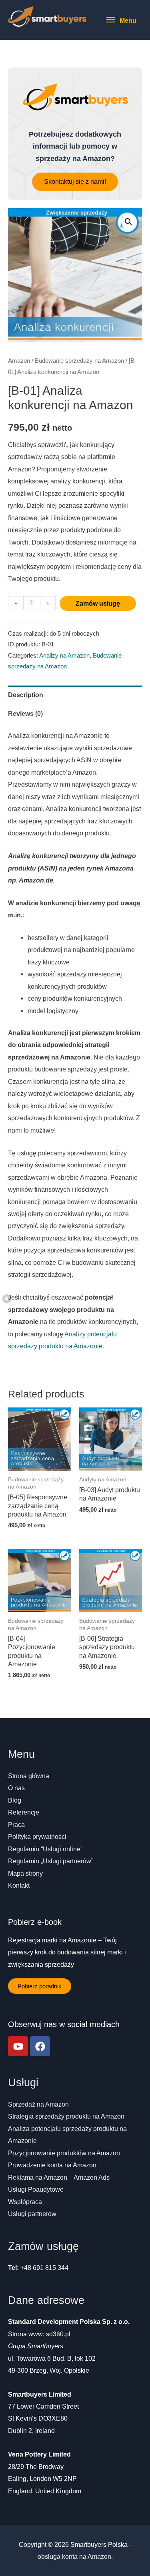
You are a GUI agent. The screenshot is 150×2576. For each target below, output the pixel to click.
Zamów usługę (98, 603)
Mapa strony (25, 1873)
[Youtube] (18, 2046)
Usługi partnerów (32, 2214)
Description (26, 695)
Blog (15, 1800)
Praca (16, 1825)
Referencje (24, 1812)
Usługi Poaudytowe (36, 2189)
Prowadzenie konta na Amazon (52, 2165)
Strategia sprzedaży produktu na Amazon (66, 2116)
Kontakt (19, 1885)
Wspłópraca (25, 2202)
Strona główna (29, 1776)
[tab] (75, 695)
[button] (75, 182)
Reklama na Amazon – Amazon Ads (59, 2177)
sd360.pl (58, 2334)
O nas (16, 1788)
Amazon (19, 361)
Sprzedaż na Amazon (38, 2104)
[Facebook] (40, 2046)
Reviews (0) (25, 714)
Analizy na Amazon (64, 656)
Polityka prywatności (37, 1837)
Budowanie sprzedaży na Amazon (79, 361)
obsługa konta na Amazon (74, 2556)
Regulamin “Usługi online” (45, 1849)
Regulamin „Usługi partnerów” (51, 1861)
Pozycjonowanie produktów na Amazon (64, 2153)
